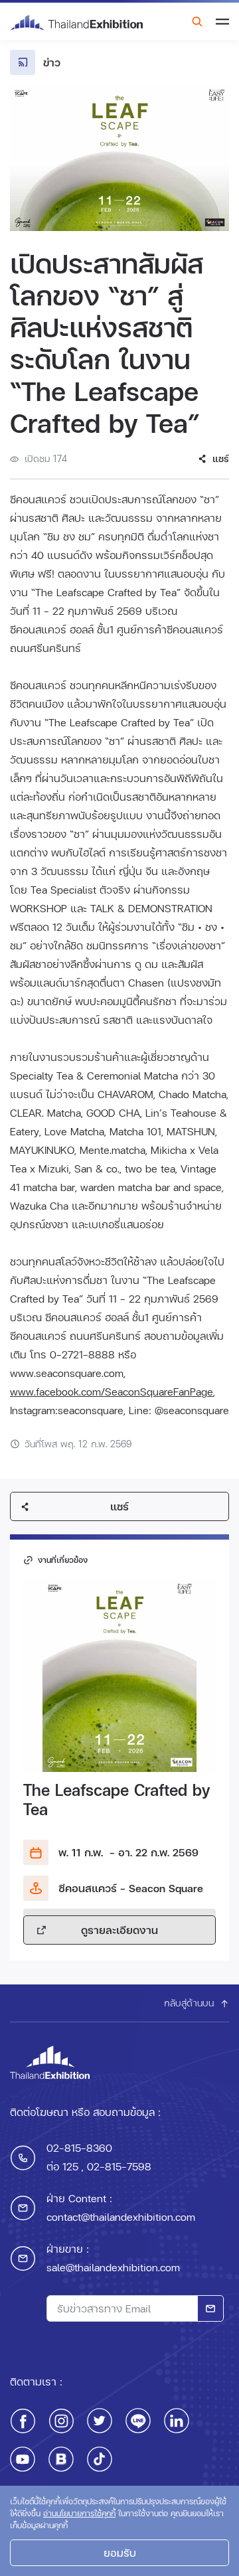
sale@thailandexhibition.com (113, 2267)
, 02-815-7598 (115, 2166)
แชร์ (119, 1506)
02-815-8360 (79, 2147)
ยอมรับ (120, 2552)
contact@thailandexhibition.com (121, 2216)
